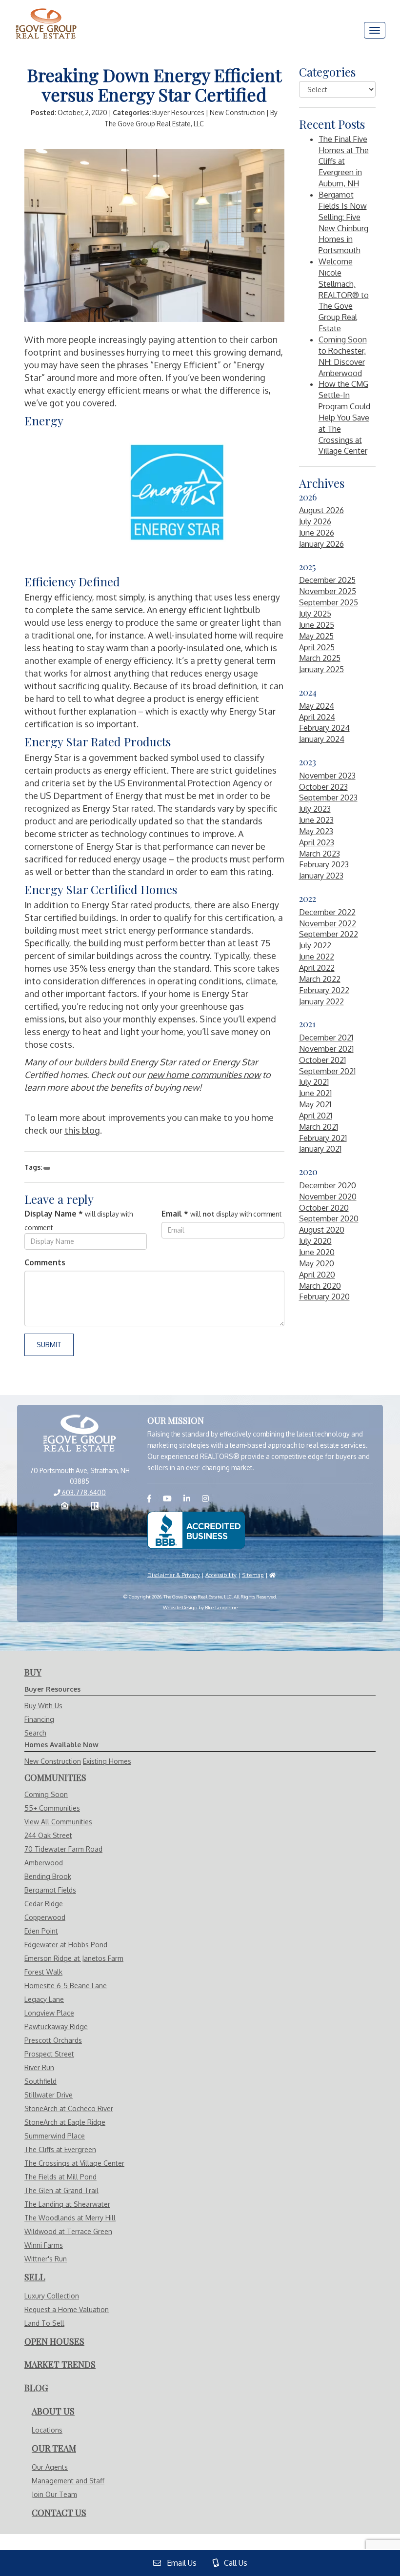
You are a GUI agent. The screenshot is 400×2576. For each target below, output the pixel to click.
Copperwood (45, 1917)
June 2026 (317, 533)
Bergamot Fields (50, 1890)
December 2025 (327, 580)
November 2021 (326, 1049)
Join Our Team (54, 2494)
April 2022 (317, 968)
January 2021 (320, 1149)
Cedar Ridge (44, 1904)
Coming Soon (46, 1794)
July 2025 (315, 614)
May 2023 (316, 831)
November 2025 (328, 591)
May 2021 (315, 1104)
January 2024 (322, 739)
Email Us (179, 2563)
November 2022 (328, 923)
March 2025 (320, 658)
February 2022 (324, 990)
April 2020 (317, 1275)
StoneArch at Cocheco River (69, 2108)
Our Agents (50, 2467)
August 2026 (321, 510)
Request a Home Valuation (67, 2309)
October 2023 (323, 787)
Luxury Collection (52, 2296)
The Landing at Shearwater (67, 2204)
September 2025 (329, 602)
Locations (47, 2430)
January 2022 (321, 1001)
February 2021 (323, 1138)
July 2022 (315, 945)
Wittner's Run (46, 2259)
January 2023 (321, 876)
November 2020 (328, 1197)
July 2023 (315, 809)
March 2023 (320, 854)
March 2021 (319, 1127)
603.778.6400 (83, 1492)
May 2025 (316, 636)
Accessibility (221, 1575)
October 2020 (324, 1208)
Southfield (40, 2081)
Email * (175, 1214)
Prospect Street (49, 2054)
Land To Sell (44, 2323)
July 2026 (315, 521)
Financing (39, 1719)
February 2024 (324, 728)
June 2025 (317, 625)
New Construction (53, 1761)
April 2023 (317, 842)
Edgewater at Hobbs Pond (66, 1945)
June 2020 (317, 1252)
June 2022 (317, 957)
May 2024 (317, 706)
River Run (39, 2067)
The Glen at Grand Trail (61, 2190)
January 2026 (321, 544)
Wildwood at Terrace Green (68, 2231)
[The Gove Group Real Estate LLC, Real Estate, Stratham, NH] (196, 1530)
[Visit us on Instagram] (210, 1498)
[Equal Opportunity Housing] (65, 1507)
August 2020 (322, 1230)
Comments (45, 1262)
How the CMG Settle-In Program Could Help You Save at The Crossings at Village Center (344, 417)
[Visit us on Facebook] (154, 1498)
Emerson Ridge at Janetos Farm (74, 1958)
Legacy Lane (44, 1999)
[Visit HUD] (272, 1575)
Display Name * (54, 1214)
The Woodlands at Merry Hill (70, 2218)
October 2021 (322, 1060)
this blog (82, 1130)
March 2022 (320, 979)
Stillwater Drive (49, 2095)
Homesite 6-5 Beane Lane (66, 1986)
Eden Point (41, 1931)
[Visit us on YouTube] (172, 1498)
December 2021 (326, 1038)
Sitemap (253, 1575)
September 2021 (327, 1071)
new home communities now (204, 1075)
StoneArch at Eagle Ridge (65, 2122)
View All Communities (58, 1822)
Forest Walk (43, 1972)
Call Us (233, 2563)
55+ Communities (52, 1808)
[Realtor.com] (95, 1507)
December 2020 (328, 1185)
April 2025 (317, 647)
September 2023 (328, 798)
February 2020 (324, 1297)
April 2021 (316, 1116)
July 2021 (314, 1082)
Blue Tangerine (221, 1607)
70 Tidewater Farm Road (63, 1849)
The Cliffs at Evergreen (60, 2149)
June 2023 (316, 820)
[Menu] (375, 30)
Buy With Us (43, 1706)
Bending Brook (48, 1876)
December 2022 (327, 912)
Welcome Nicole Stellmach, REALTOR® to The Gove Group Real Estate (344, 295)
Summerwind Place (55, 2136)
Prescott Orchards (53, 2040)
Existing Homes (107, 1761)
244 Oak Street (48, 1835)
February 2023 (324, 864)
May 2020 (317, 1263)
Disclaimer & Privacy (174, 1575)
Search (35, 1733)
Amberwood (44, 1863)
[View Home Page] (80, 1434)
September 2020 (329, 1218)
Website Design (180, 1607)
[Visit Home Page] (46, 12)
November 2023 (327, 776)
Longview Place (49, 2013)
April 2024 (317, 717)
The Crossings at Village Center (74, 2163)
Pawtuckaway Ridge (56, 2027)
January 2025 (321, 669)
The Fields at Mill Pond (60, 2177)
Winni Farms (44, 2245)
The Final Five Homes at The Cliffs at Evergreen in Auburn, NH (344, 161)
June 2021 (315, 1093)
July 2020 (315, 1241)
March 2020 (320, 1286)
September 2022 (329, 934)
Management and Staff (68, 2481)
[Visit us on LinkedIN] (192, 1498)
